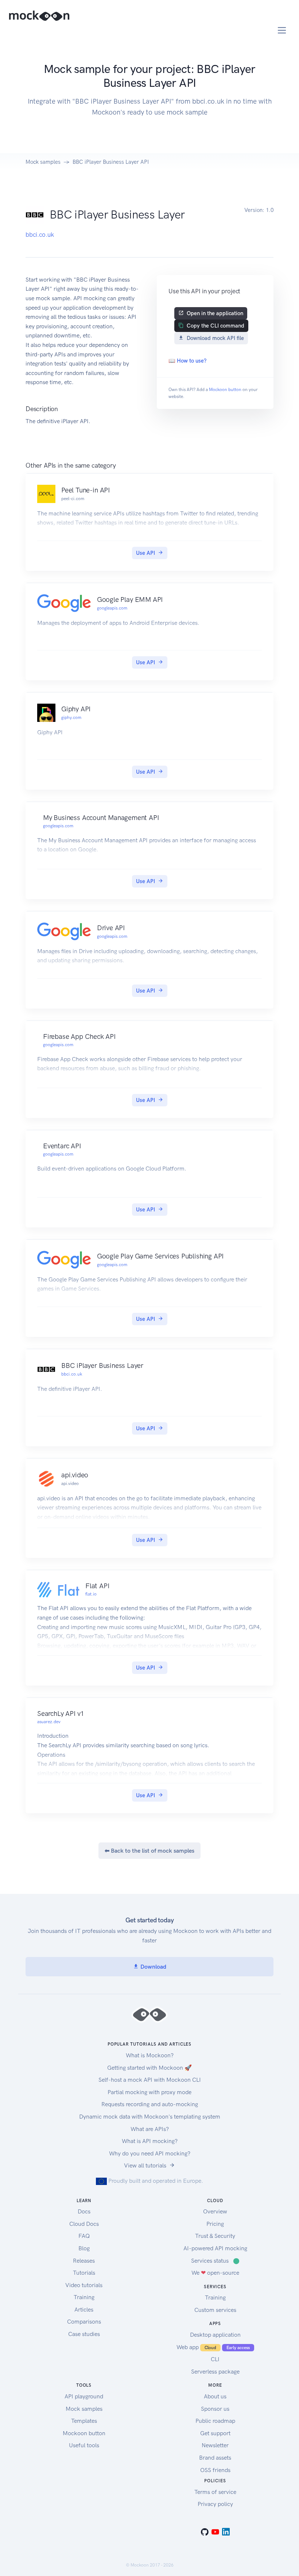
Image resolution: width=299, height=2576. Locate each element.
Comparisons (84, 2322)
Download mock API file (215, 338)
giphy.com (71, 718)
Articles (84, 2310)
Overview (215, 2211)
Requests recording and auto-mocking (150, 2104)
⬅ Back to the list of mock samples (149, 1851)
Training (84, 2297)
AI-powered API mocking (215, 2248)
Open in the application (215, 313)
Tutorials (84, 2273)
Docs (84, 2211)
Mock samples (43, 162)
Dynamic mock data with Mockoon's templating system (150, 2117)
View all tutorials (145, 2165)
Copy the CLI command (215, 326)
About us (215, 2396)
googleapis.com (112, 608)
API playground (84, 2396)
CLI (215, 2359)
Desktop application (215, 2335)
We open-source (215, 2273)
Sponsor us (215, 2409)
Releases (84, 2261)
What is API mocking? (150, 2141)
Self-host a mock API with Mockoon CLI (150, 2080)
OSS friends (215, 2470)
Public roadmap (215, 2421)
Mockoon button (225, 390)
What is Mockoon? (150, 2055)
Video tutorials (84, 2285)
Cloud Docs (84, 2224)
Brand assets (215, 2458)
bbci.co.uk (40, 235)
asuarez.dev (49, 1722)
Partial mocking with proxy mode (149, 2092)
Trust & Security (215, 2236)
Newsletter (215, 2445)
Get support (215, 2433)
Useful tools (84, 2445)
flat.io (91, 1594)
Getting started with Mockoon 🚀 (149, 2068)
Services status (215, 2261)
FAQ (84, 2236)
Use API (145, 553)
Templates (84, 2421)
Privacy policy (215, 2504)
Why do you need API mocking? (150, 2153)
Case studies (84, 2334)
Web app (213, 2347)
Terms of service (215, 2492)
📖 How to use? (187, 361)
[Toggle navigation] (282, 30)
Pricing (215, 2224)
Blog (84, 2248)
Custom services (215, 2310)
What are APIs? (150, 2129)
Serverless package (215, 2372)
